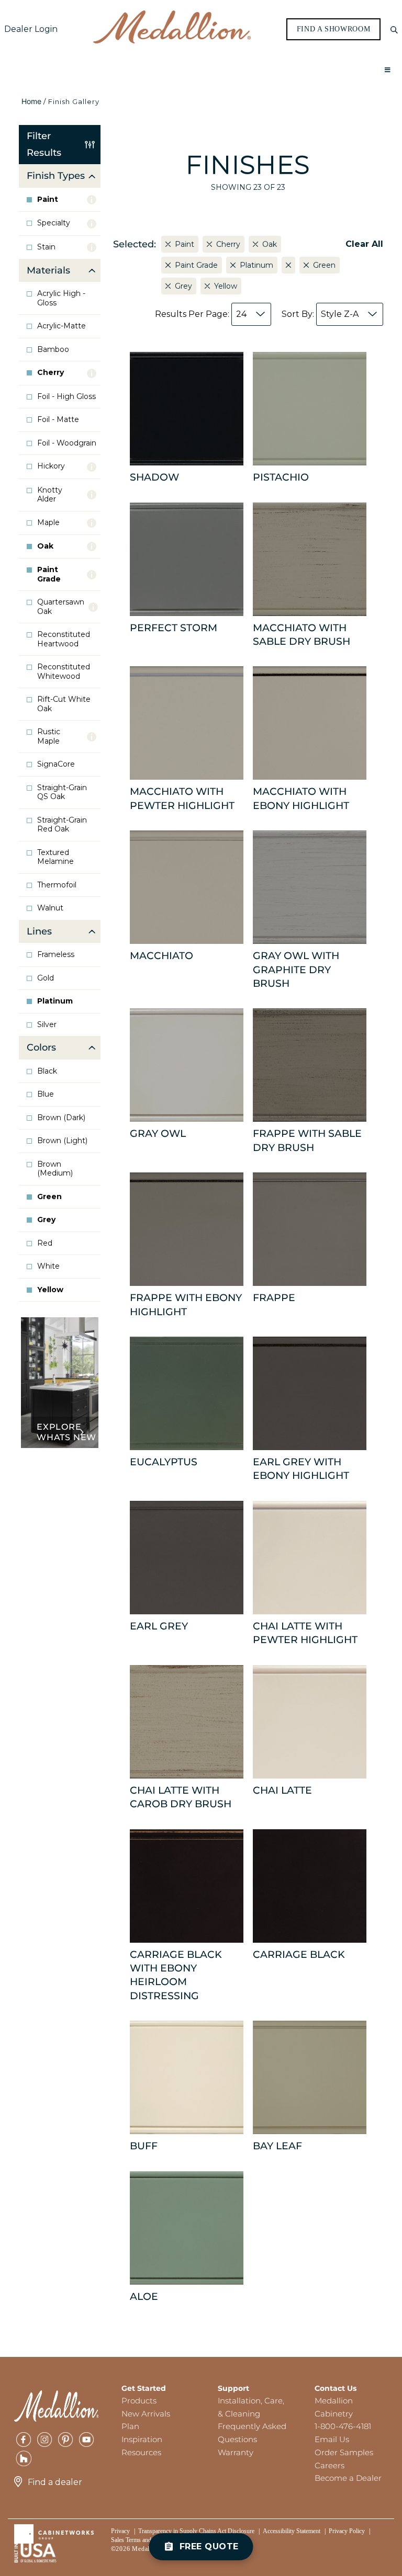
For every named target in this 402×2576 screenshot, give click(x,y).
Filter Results (44, 144)
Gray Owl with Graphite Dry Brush (296, 970)
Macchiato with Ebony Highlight (301, 798)
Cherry (51, 373)
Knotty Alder (50, 495)
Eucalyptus (164, 1462)
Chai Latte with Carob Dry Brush (181, 1797)
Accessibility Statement (292, 2531)
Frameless (56, 955)
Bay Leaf (277, 2146)
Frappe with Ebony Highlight (186, 1304)
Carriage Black (299, 1954)
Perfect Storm (174, 628)
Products (139, 2401)
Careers (330, 2465)
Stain (46, 247)
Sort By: (320, 314)
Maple (48, 523)
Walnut (50, 908)
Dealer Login (31, 29)
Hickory (51, 466)
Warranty (236, 2452)
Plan (130, 2426)
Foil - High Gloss (66, 397)
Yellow (50, 1290)
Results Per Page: (201, 314)
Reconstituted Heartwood (64, 639)
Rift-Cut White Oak (64, 704)
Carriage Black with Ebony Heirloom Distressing (176, 1975)
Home (31, 101)
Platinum (55, 1001)
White (48, 1266)
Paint (48, 200)
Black (47, 1071)
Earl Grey (159, 1626)
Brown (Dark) (61, 1118)
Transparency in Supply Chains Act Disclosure (196, 2531)
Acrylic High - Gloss (61, 298)
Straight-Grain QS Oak (62, 793)
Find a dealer (55, 2482)
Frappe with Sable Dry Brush (307, 1140)
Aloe (144, 2296)
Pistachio (281, 477)
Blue (46, 1094)
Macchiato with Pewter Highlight (182, 798)
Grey (46, 1220)
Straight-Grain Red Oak (62, 825)
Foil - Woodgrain (67, 443)
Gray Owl (158, 1133)
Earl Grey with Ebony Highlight (301, 1469)
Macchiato (161, 956)
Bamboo (53, 350)
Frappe (274, 1298)
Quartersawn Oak (61, 607)
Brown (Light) (62, 1141)
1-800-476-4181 (343, 2426)
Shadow (154, 477)
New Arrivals (146, 2414)
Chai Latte (282, 1790)
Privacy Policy (347, 2531)
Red (45, 1243)
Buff (144, 2146)
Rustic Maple (49, 737)
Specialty (54, 223)
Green (49, 1197)
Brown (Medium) (55, 1169)
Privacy (120, 2531)
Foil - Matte (58, 420)
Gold (46, 978)
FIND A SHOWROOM (334, 29)
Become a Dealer (348, 2478)
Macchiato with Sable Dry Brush (301, 635)
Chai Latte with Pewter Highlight (305, 1633)
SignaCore (56, 764)
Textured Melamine (55, 857)
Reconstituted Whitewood (64, 672)
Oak (45, 546)
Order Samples (344, 2452)
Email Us (332, 2439)
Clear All (364, 244)
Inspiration (142, 2439)
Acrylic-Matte (62, 326)
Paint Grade (49, 574)
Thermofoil (57, 885)
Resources (141, 2452)
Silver (47, 1025)
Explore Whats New (66, 1432)
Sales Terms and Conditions (146, 2540)
